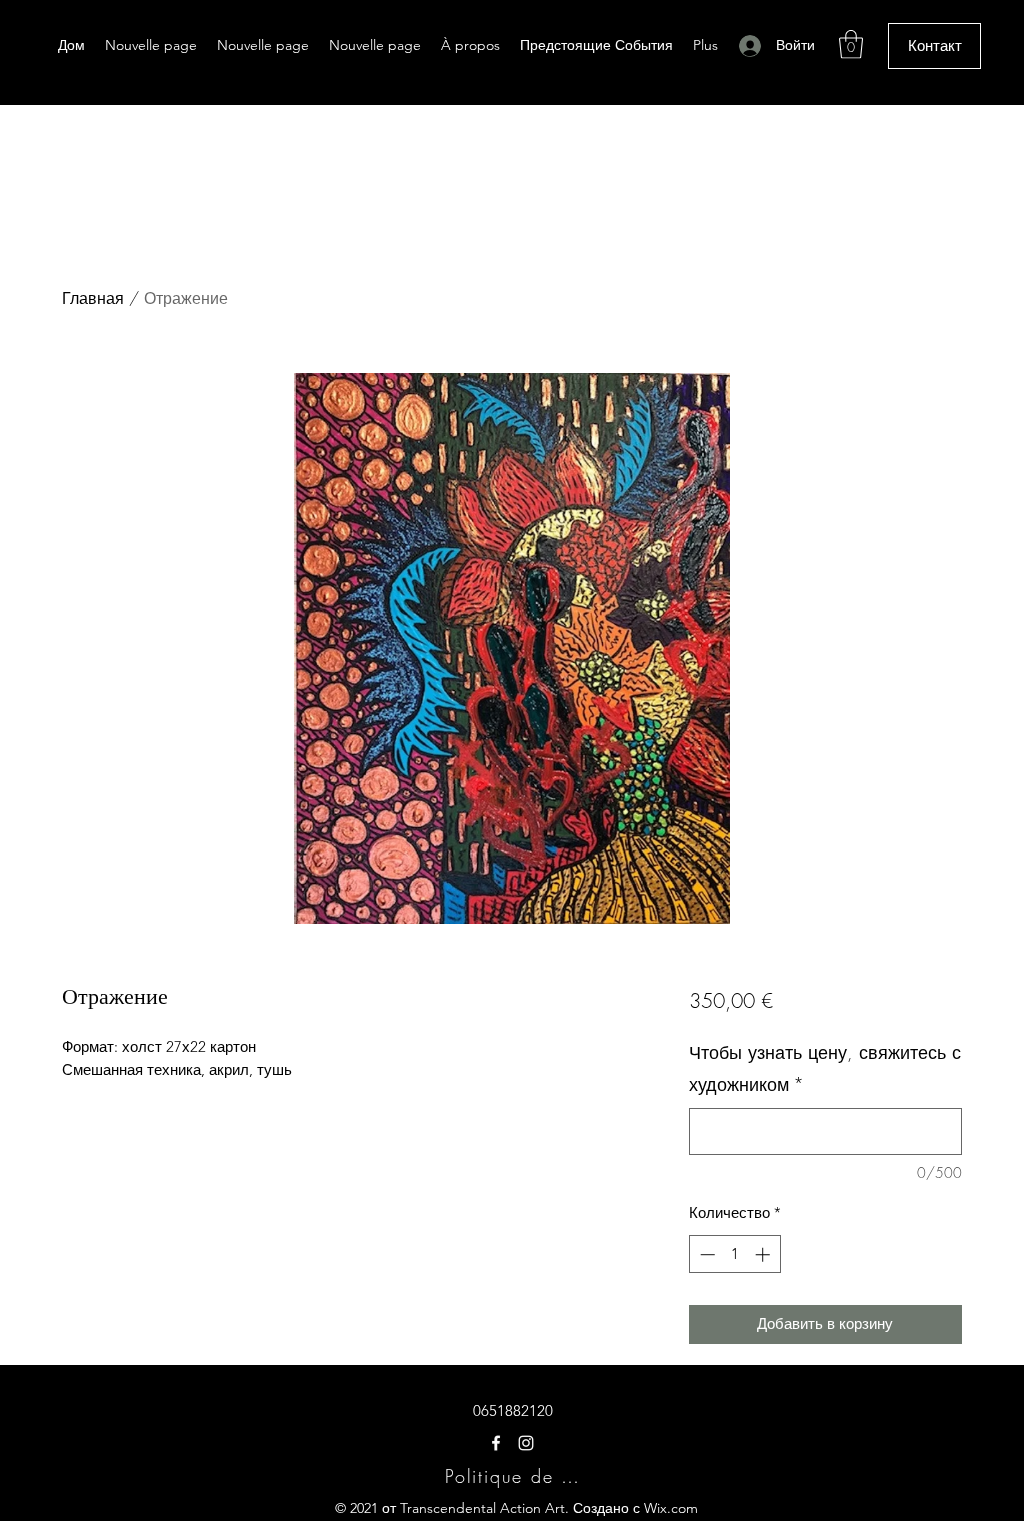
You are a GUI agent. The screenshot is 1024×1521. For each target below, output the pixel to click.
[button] (851, 44)
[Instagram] (526, 1443)
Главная (93, 298)
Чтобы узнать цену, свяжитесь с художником (825, 1068)
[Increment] (764, 1254)
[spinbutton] (734, 1254)
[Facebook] (496, 1443)
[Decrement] (705, 1254)
